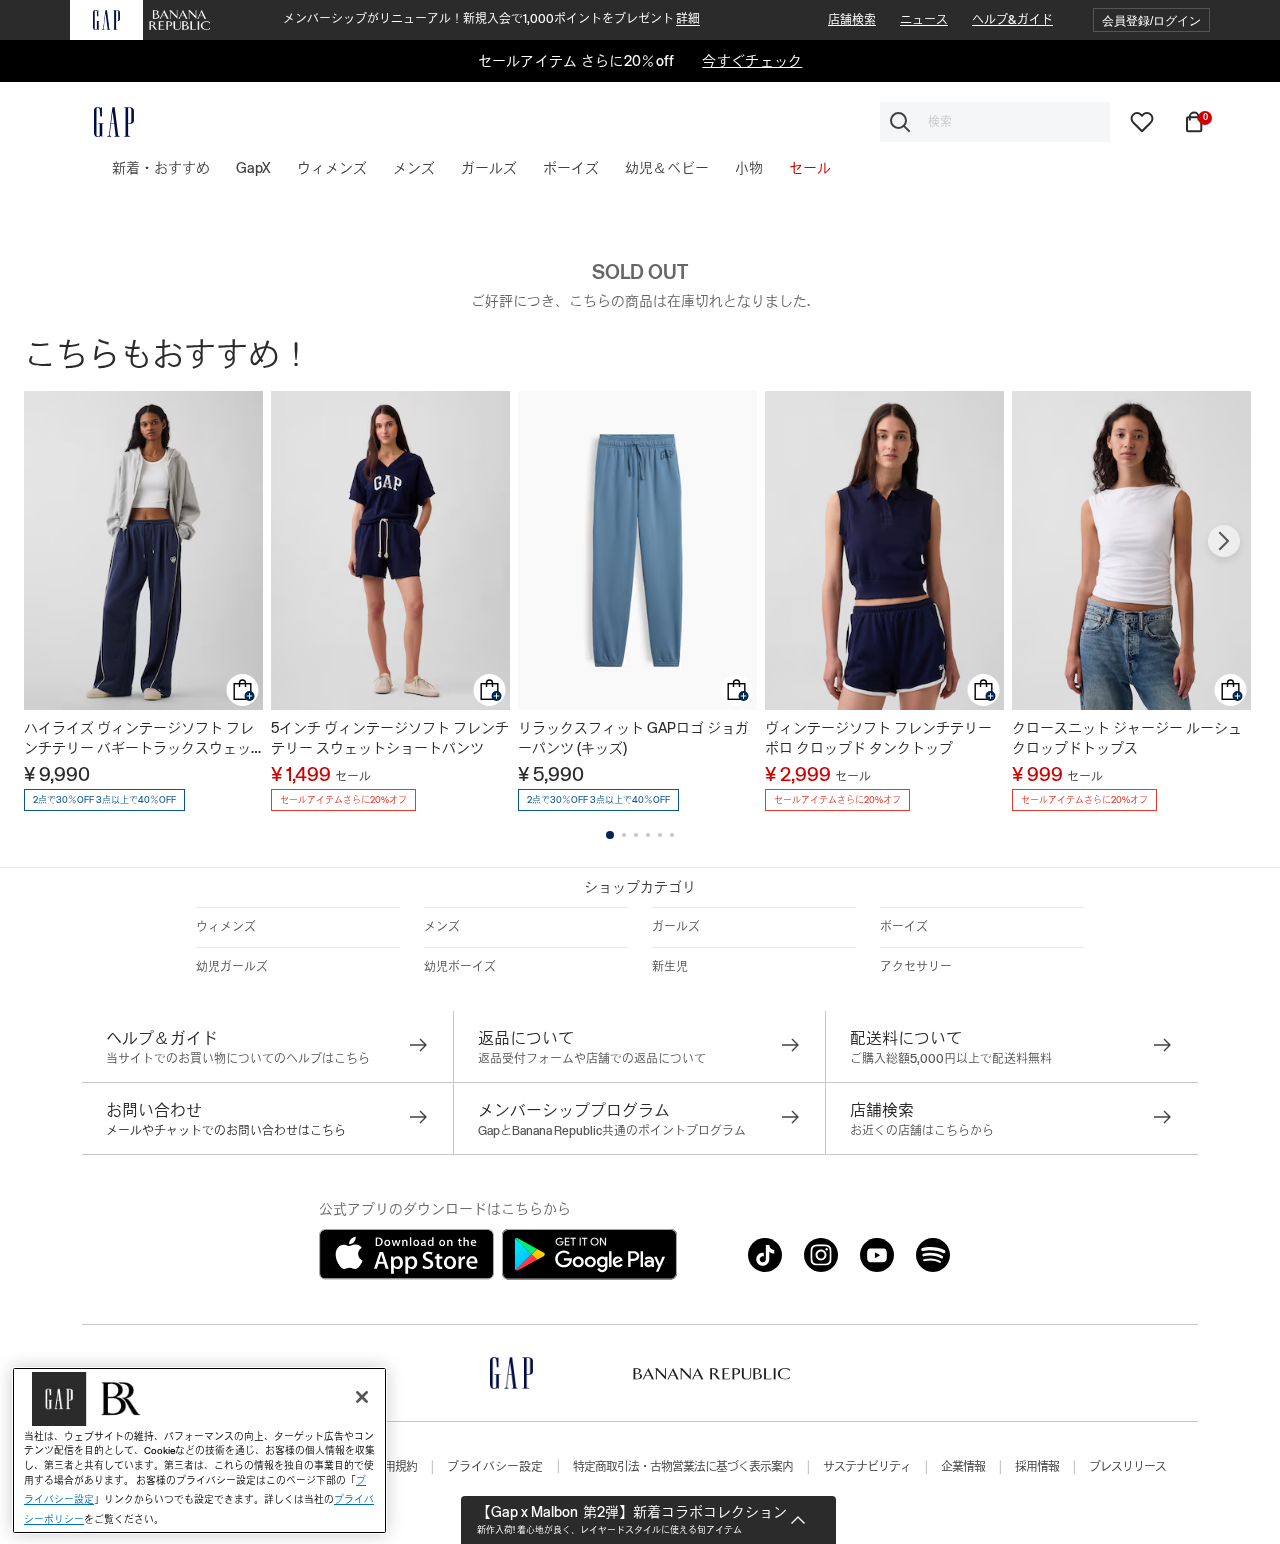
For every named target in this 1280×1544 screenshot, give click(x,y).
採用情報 (1037, 1467)
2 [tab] (624, 835)
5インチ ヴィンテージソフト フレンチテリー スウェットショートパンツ (390, 738)
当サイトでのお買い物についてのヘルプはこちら (238, 1059)
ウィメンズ (226, 927)
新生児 (670, 967)
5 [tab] (660, 835)
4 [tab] (648, 835)
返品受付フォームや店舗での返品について (592, 1059)
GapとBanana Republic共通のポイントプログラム (612, 1131)
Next (1224, 541)
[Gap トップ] (102, 122)
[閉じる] (362, 1397)
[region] (199, 1450)
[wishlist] (1142, 121)
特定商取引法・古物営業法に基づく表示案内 (683, 1467)
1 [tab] (610, 835)
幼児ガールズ (232, 967)
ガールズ (676, 927)
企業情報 (963, 1467)
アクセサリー (916, 967)
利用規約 (395, 1467)
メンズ (442, 927)
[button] (1151, 20)
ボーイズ (904, 927)
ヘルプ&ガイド (1012, 20)
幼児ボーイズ (460, 967)
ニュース (924, 20)
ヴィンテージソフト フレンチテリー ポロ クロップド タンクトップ (878, 738)
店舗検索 (852, 20)
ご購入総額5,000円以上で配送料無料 (951, 1059)
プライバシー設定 (495, 1467)
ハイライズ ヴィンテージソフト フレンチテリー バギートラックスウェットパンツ (139, 739)
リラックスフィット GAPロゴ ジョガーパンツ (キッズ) (633, 738)
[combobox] (995, 122)
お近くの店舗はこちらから (922, 1131)
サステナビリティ (867, 1467)
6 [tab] (672, 835)
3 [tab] (636, 835)
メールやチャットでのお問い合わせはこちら (226, 1131)
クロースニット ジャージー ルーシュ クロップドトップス (1127, 738)
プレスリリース (1127, 1467)
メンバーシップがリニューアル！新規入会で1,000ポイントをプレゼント (491, 19)
